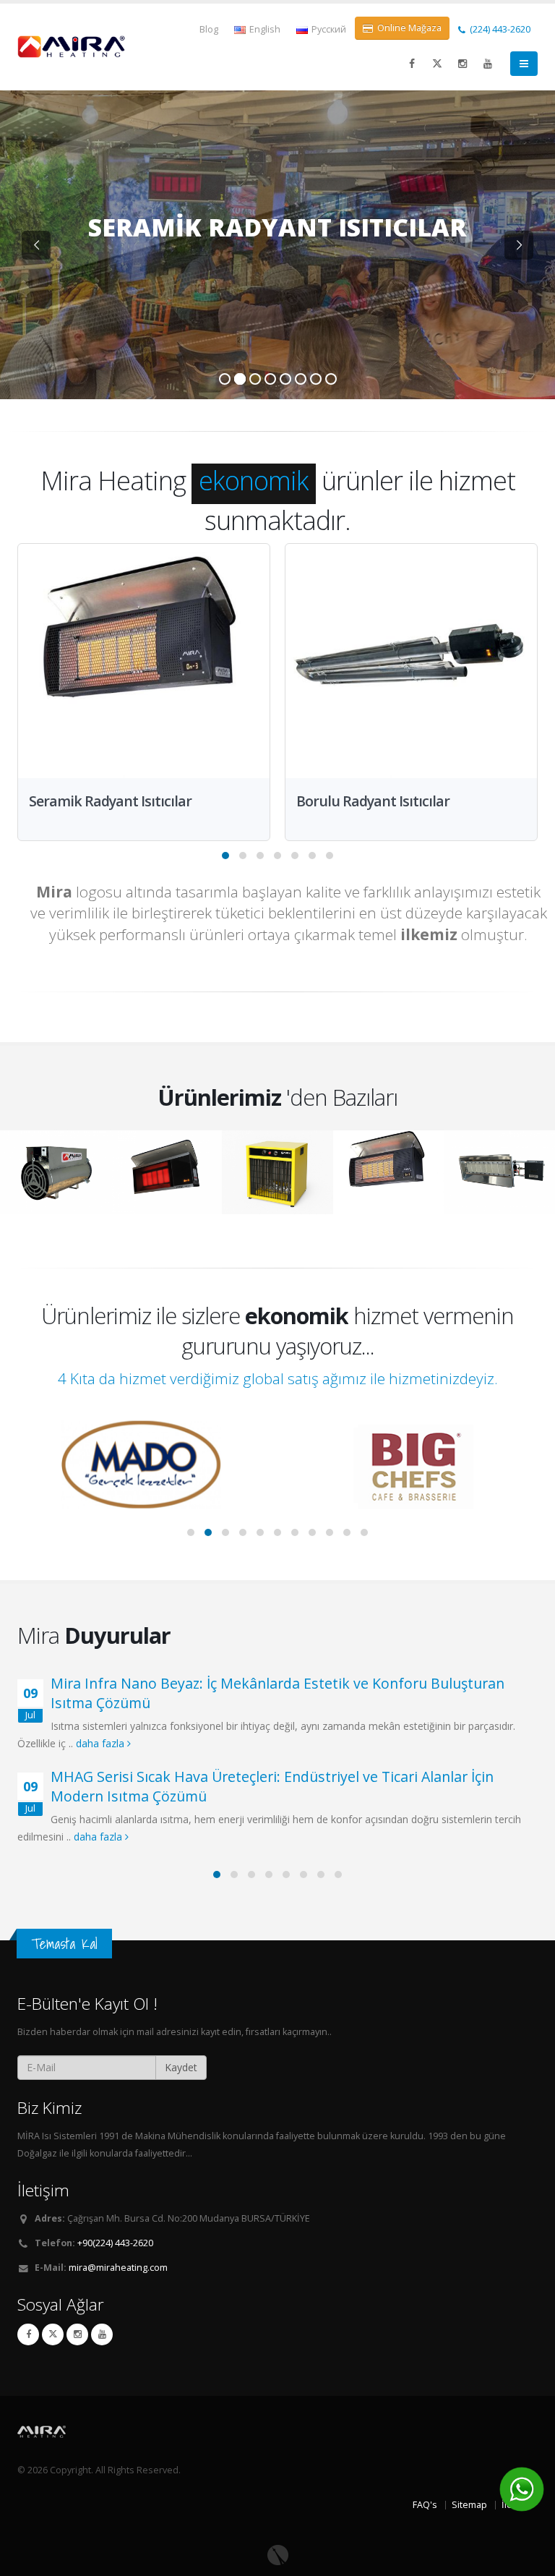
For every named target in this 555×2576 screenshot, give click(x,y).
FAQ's (425, 2505)
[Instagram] (462, 64)
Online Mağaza (408, 28)
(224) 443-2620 (499, 29)
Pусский (328, 29)
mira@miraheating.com (118, 2268)
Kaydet (181, 2067)
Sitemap (469, 2505)
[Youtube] (102, 2334)
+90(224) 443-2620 (115, 2243)
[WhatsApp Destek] (522, 2489)
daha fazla (102, 1743)
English (264, 29)
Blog (209, 29)
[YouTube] (488, 64)
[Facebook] (412, 64)
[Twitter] (437, 64)
